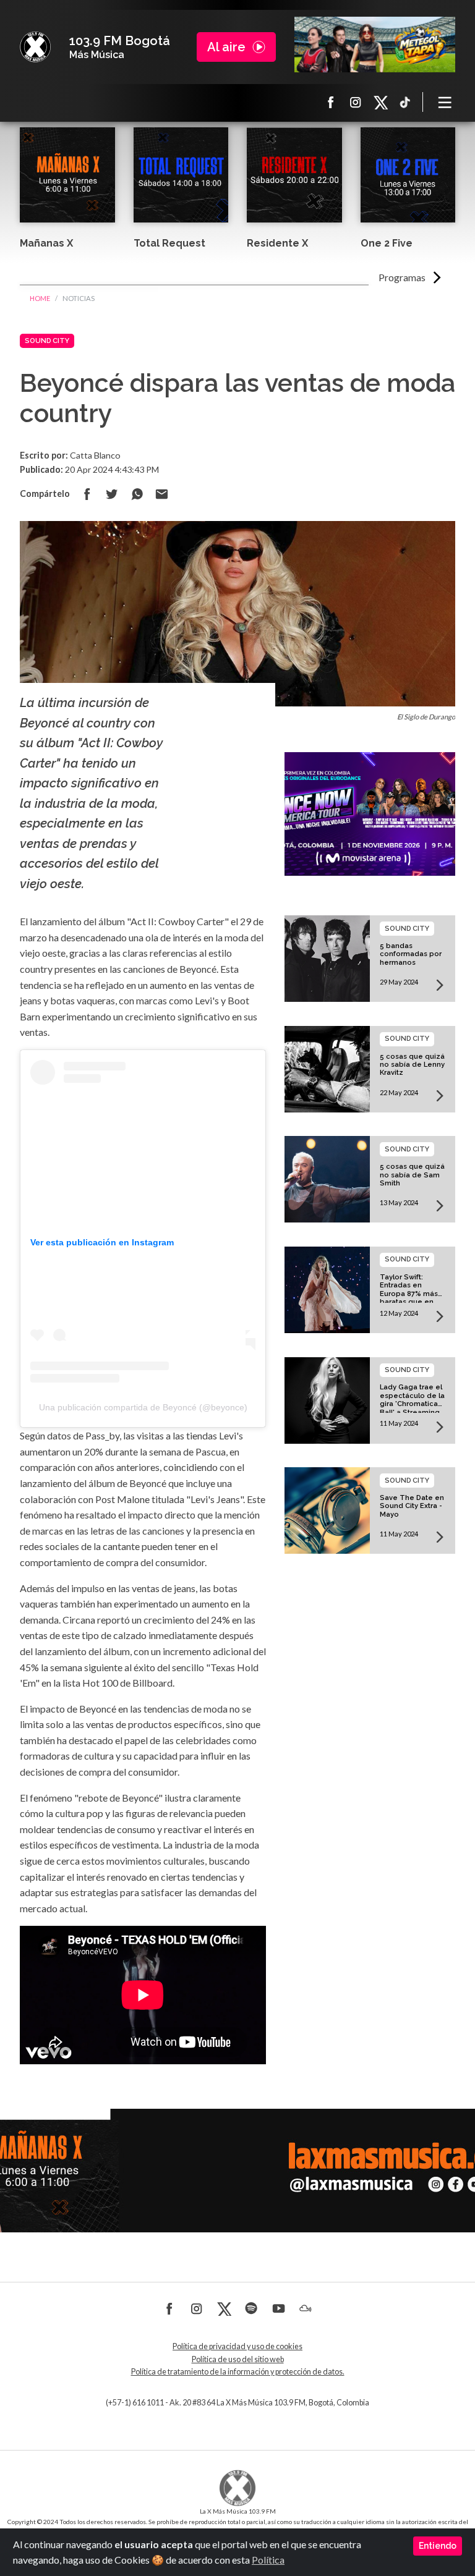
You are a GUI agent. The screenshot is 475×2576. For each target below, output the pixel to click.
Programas (402, 277)
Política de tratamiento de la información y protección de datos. (238, 2372)
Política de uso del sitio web (238, 2359)
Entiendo (438, 2546)
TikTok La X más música (405, 102)
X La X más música (380, 102)
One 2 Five (387, 243)
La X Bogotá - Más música (35, 47)
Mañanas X (46, 243)
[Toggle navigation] (445, 102)
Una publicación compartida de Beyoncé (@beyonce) (143, 1407)
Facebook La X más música (331, 102)
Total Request (169, 243)
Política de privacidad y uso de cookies (237, 2346)
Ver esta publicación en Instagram (102, 1242)
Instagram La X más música (356, 102)
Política (268, 2560)
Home (40, 298)
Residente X (277, 243)
